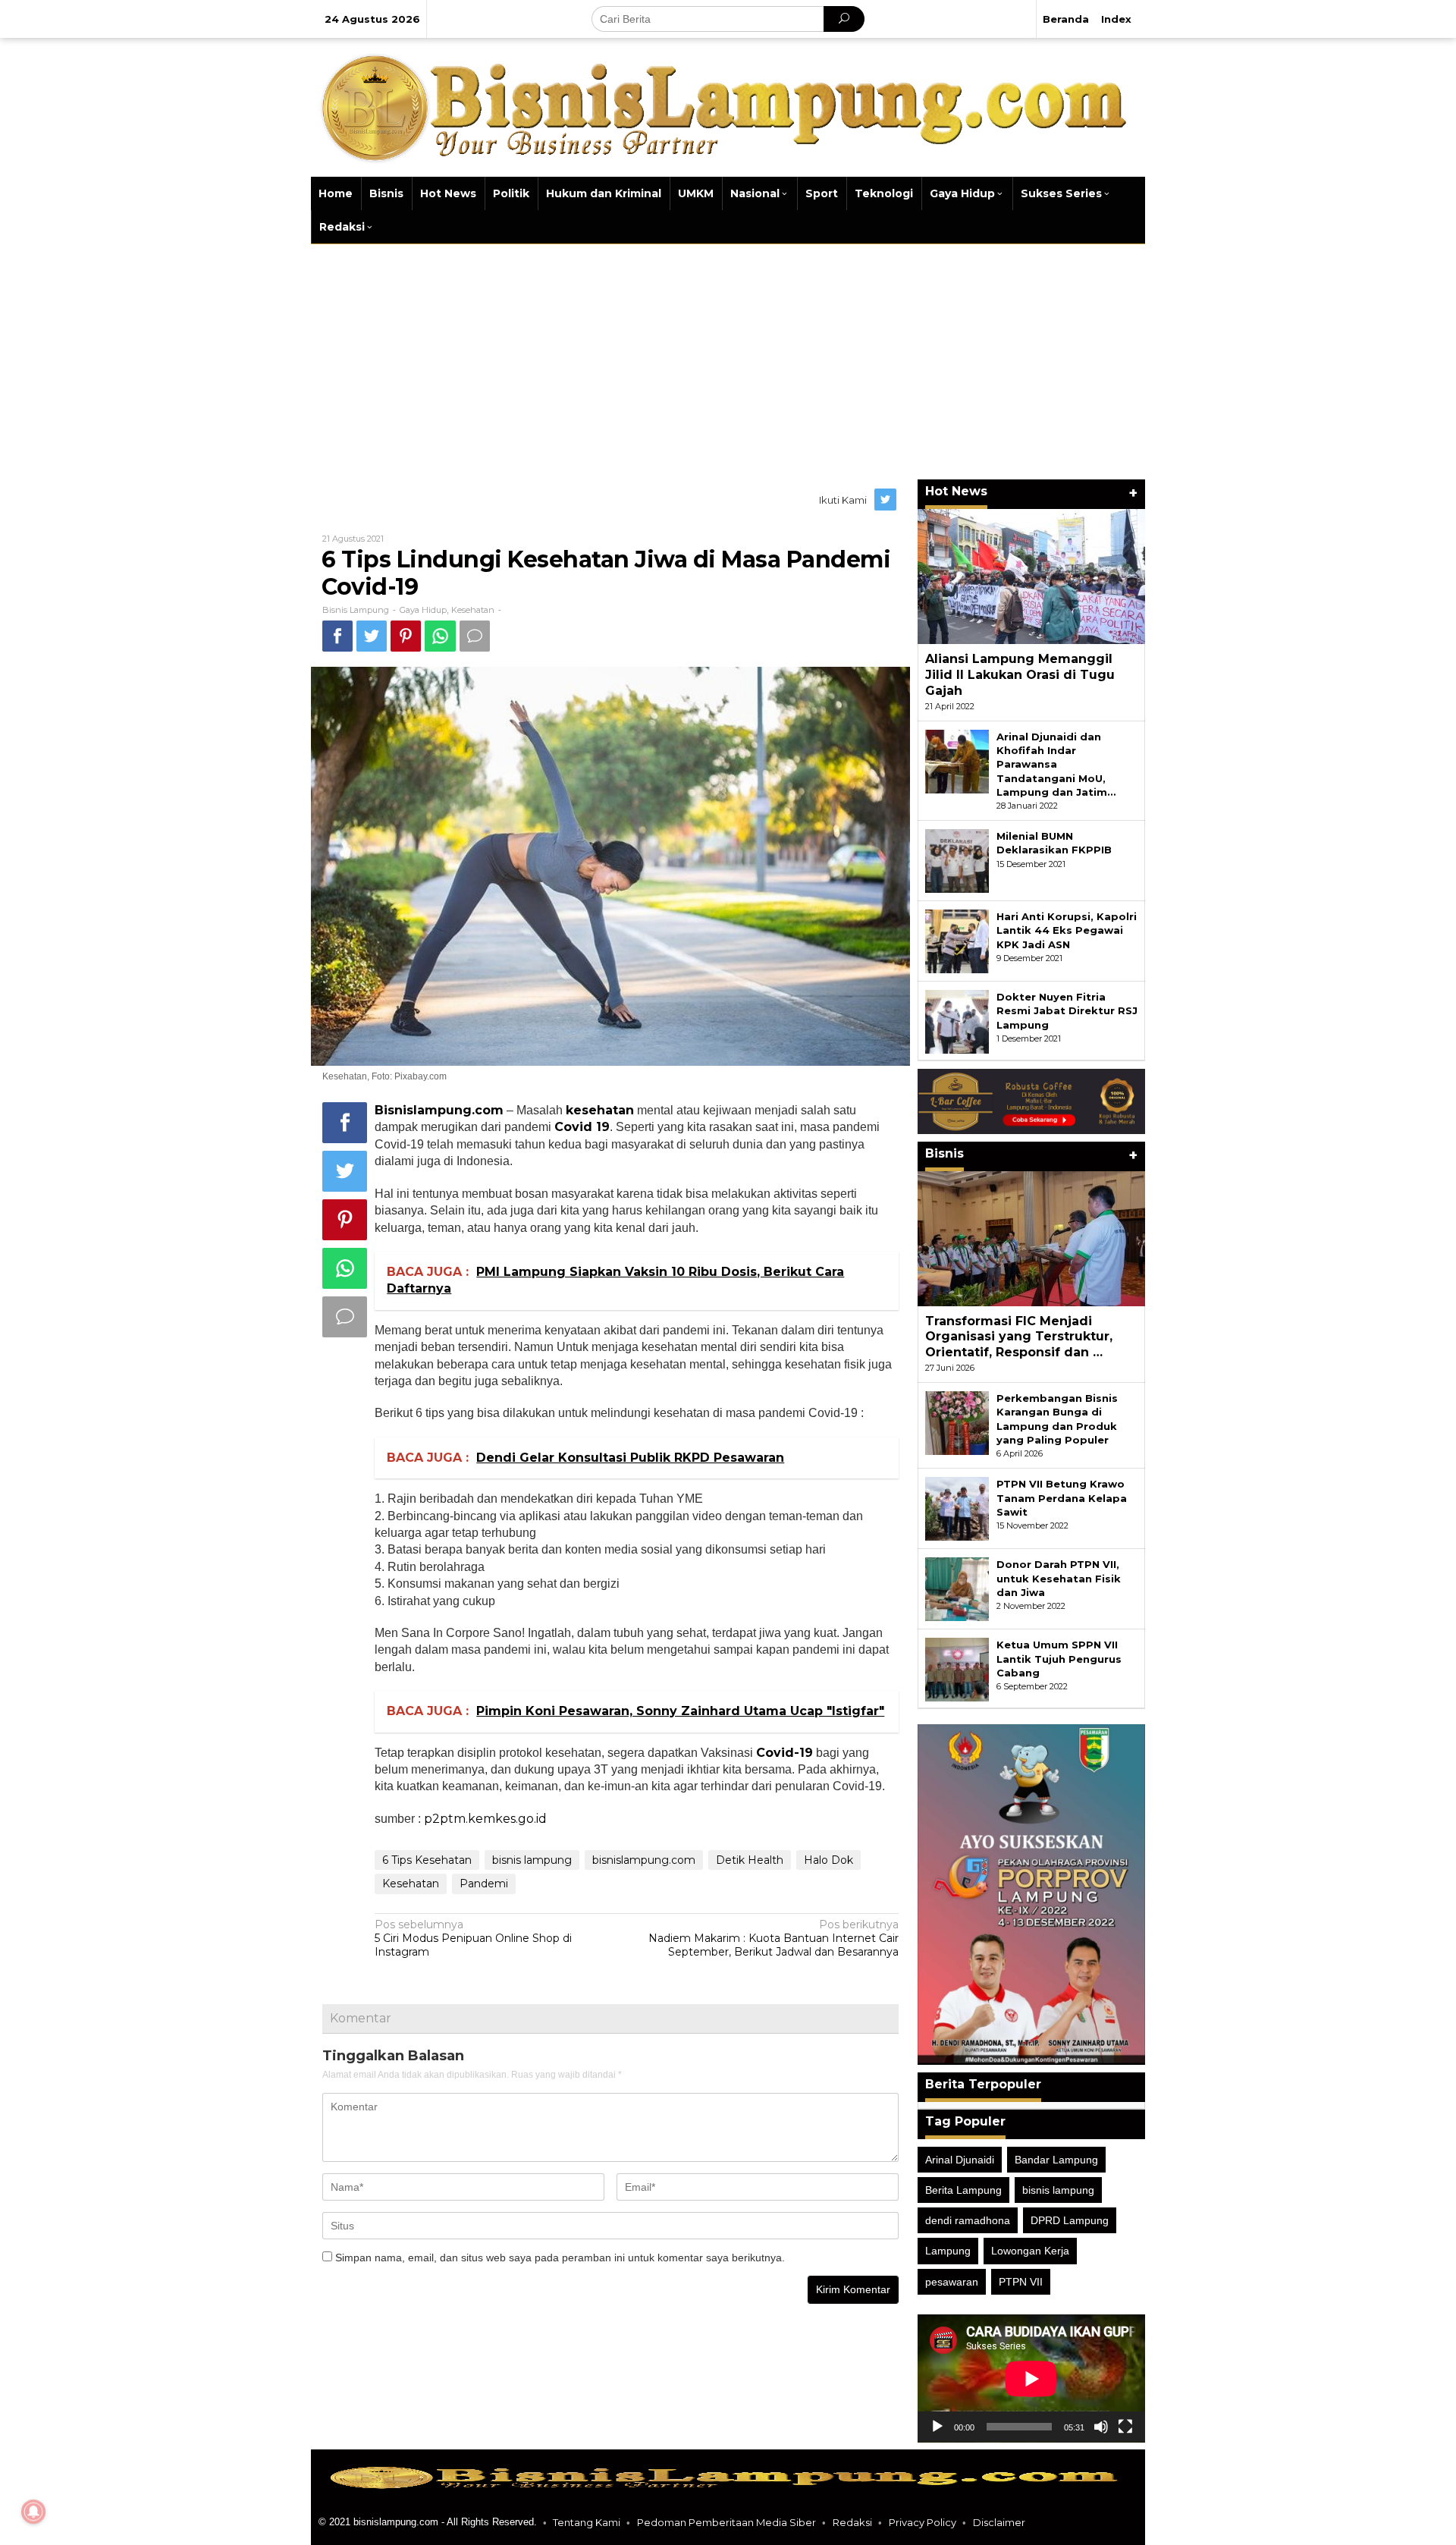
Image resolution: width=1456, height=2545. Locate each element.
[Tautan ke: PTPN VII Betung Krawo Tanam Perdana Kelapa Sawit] (957, 1508)
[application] (1031, 2378)
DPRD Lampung (1070, 2220)
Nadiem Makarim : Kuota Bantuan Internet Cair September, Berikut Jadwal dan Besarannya (773, 1938)
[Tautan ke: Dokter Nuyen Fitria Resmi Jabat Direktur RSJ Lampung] (957, 1021)
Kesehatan (473, 610)
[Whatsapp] (440, 636)
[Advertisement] (728, 358)
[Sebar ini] (337, 636)
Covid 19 (582, 1127)
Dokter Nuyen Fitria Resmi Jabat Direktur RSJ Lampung (1067, 1010)
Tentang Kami (587, 2522)
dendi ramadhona (968, 2220)
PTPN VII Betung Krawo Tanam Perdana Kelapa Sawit (1062, 1497)
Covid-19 (784, 1753)
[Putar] (937, 2427)
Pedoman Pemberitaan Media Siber (726, 2522)
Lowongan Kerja (1030, 2251)
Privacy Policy (923, 2522)
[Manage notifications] (33, 2512)
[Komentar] (475, 636)
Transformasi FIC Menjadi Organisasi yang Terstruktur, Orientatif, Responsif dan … (1019, 1337)
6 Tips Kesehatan (427, 1860)
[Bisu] (1101, 2427)
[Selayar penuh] (1125, 2427)
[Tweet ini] (372, 636)
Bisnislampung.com (439, 1110)
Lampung (948, 2251)
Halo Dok (828, 1860)
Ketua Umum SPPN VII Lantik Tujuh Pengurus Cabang (1059, 1658)
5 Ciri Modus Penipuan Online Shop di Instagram (473, 1938)
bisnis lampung (532, 1860)
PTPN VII (1021, 2282)
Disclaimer (999, 2522)
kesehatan (600, 1110)
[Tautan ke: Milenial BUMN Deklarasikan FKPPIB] (957, 860)
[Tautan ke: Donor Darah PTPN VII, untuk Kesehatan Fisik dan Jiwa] (957, 1588)
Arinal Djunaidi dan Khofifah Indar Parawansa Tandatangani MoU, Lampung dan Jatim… (1056, 764)
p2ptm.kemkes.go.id (485, 1819)
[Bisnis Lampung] (728, 106)
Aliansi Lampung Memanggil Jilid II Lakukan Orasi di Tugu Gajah (1020, 675)
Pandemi (484, 1884)
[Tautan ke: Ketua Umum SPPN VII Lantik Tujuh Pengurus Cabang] (957, 1669)
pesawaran (952, 2282)
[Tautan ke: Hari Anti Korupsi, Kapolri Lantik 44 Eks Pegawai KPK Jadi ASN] (957, 941)
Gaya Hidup (423, 610)
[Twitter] (886, 500)
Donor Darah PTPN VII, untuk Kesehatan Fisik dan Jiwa (1059, 1578)
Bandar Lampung (1056, 2160)
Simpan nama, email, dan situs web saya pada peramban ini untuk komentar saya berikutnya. (560, 2258)
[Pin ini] (406, 636)
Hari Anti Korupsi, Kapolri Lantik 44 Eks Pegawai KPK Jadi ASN (1067, 930)
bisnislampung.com (644, 1860)
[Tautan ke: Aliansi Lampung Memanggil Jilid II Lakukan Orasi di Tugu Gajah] (1031, 577)
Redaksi (852, 2522)
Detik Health (750, 1860)
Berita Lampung (963, 2190)
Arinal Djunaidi (960, 2160)
